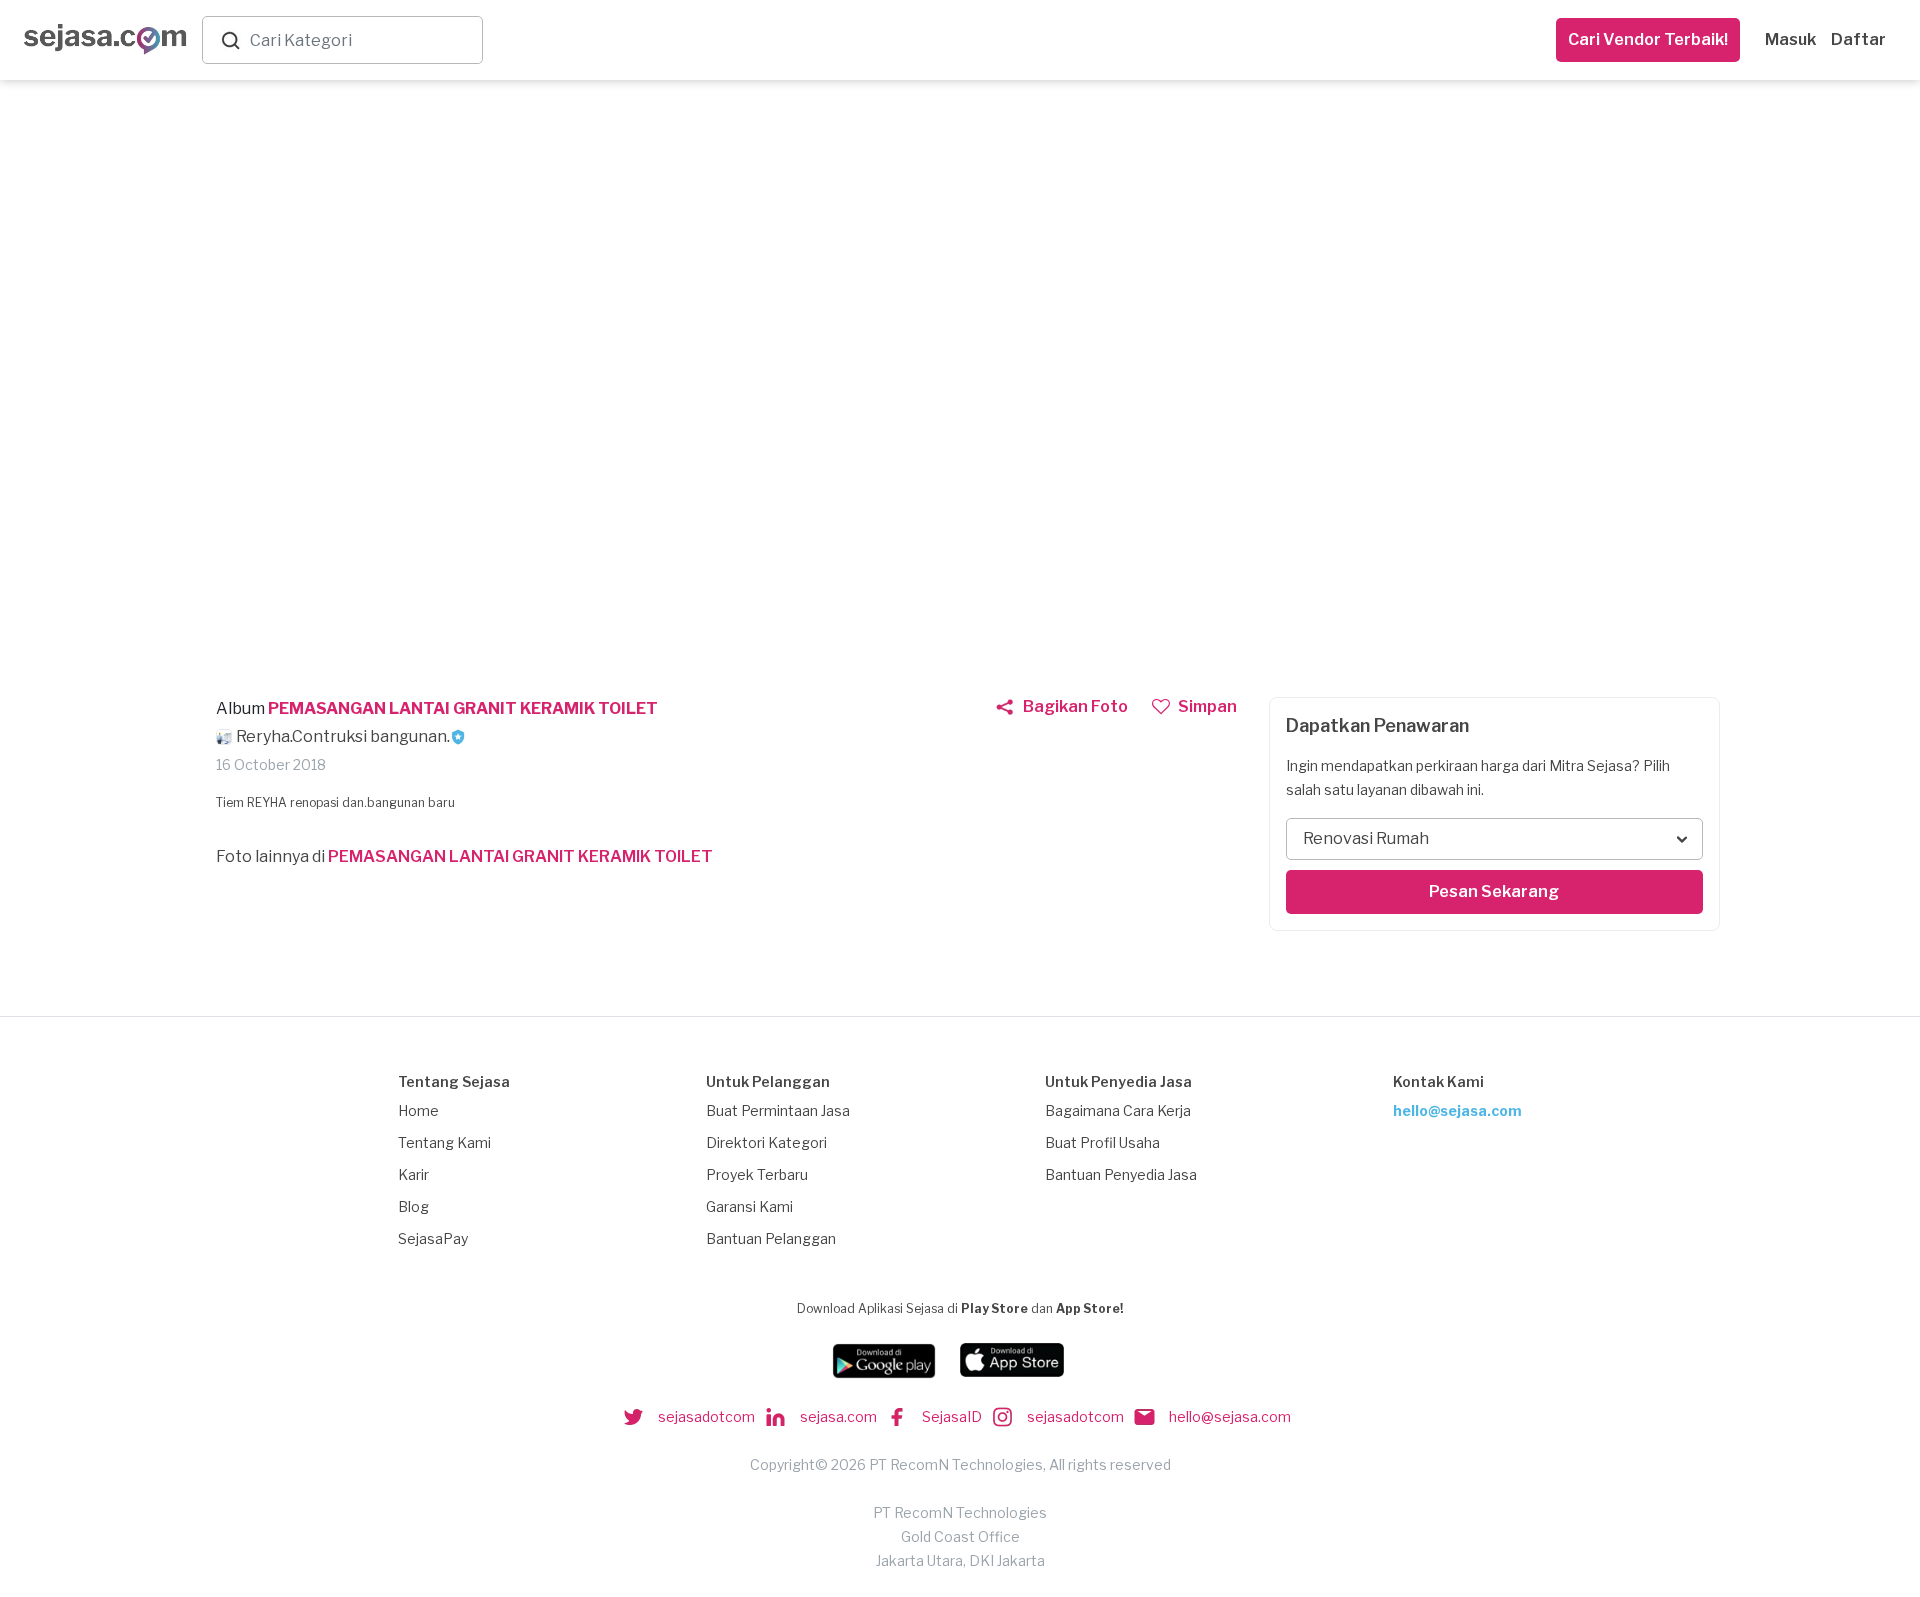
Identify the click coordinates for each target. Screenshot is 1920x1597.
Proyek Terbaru (757, 1174)
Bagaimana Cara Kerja (1118, 1110)
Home (418, 1110)
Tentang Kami (444, 1142)
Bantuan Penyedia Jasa (1121, 1174)
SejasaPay (433, 1238)
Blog (413, 1206)
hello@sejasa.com (1457, 1110)
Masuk (1790, 39)
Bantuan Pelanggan (771, 1238)
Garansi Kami (749, 1206)
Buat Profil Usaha (1102, 1142)
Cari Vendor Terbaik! (1648, 39)
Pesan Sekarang (1494, 891)
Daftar (1858, 39)
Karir (413, 1174)
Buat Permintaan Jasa (778, 1110)
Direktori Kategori (766, 1142)
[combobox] (362, 40)
